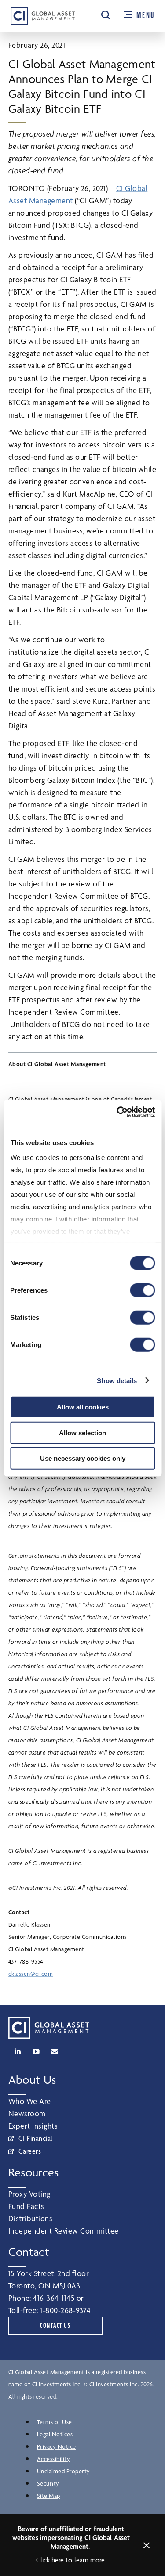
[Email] (55, 2051)
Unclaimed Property (64, 2471)
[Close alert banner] (147, 2545)
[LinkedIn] (18, 2051)
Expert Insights (33, 2126)
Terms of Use (55, 2422)
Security (48, 2483)
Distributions (31, 2218)
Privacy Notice (57, 2446)
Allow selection (82, 1432)
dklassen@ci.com (31, 1974)
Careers (30, 2151)
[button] (106, 15)
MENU (145, 15)
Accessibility (54, 2459)
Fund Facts (26, 2206)
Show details (117, 1380)
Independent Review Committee (64, 2231)
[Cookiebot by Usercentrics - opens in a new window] (117, 1112)
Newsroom (27, 2113)
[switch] (142, 1290)
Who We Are (30, 2101)
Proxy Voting (29, 2194)
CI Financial (36, 2138)
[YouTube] (36, 2051)
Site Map (49, 2496)
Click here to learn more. (71, 2560)
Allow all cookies (83, 1407)
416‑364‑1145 (54, 2298)
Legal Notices (55, 2434)
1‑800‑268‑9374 (65, 2310)
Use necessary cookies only (83, 1458)
